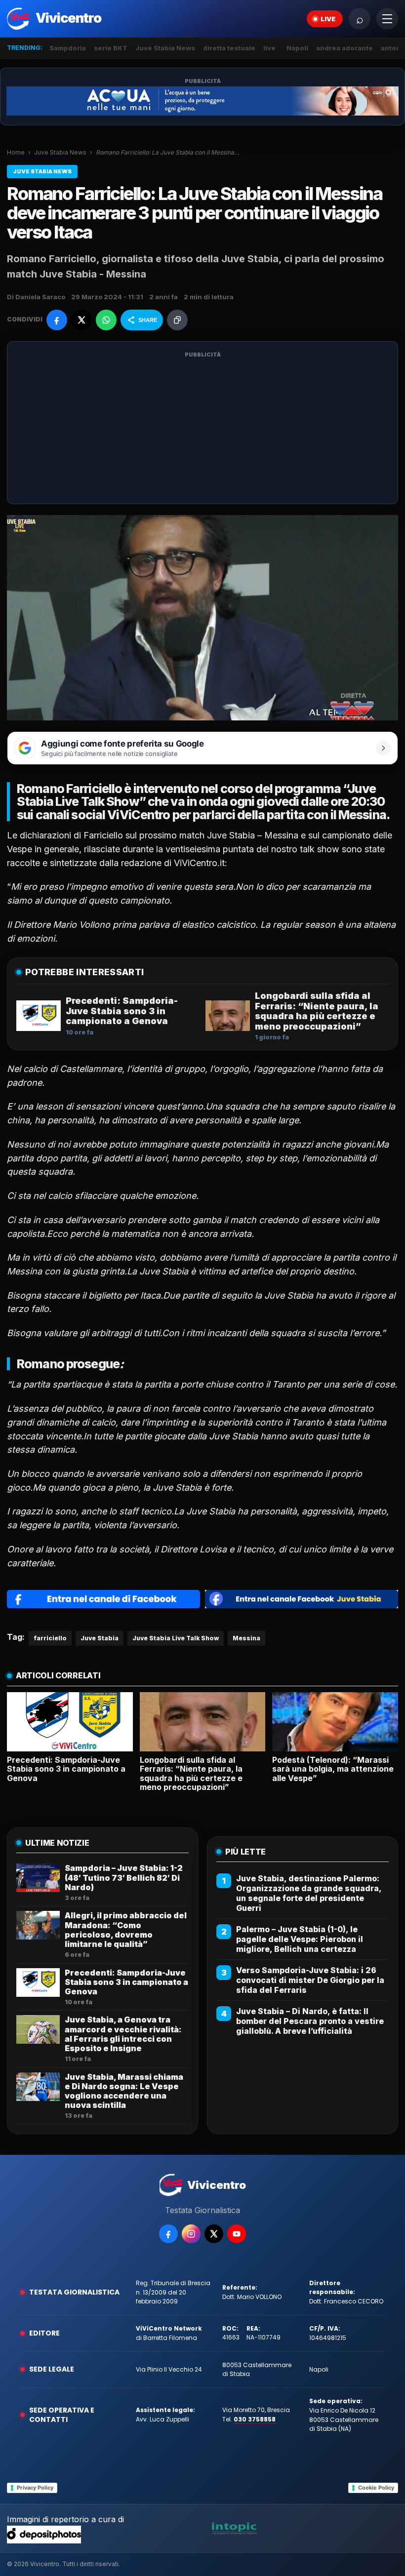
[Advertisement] (202, 429)
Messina (281, 835)
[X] (214, 2234)
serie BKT (111, 48)
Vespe (20, 849)
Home (16, 152)
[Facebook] (168, 2234)
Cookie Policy (376, 2488)
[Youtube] (237, 2234)
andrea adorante (344, 48)
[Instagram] (191, 2234)
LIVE (328, 19)
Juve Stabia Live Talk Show (176, 1638)
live (269, 48)
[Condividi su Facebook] (57, 320)
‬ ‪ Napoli (296, 48)
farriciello (50, 1638)
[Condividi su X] (81, 320)
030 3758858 (255, 2419)
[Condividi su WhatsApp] (106, 320)
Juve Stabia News (165, 48)
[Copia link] (177, 320)
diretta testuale (229, 48)
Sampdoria (68, 48)
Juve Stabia (100, 1638)
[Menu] (387, 19)
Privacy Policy (35, 2488)
